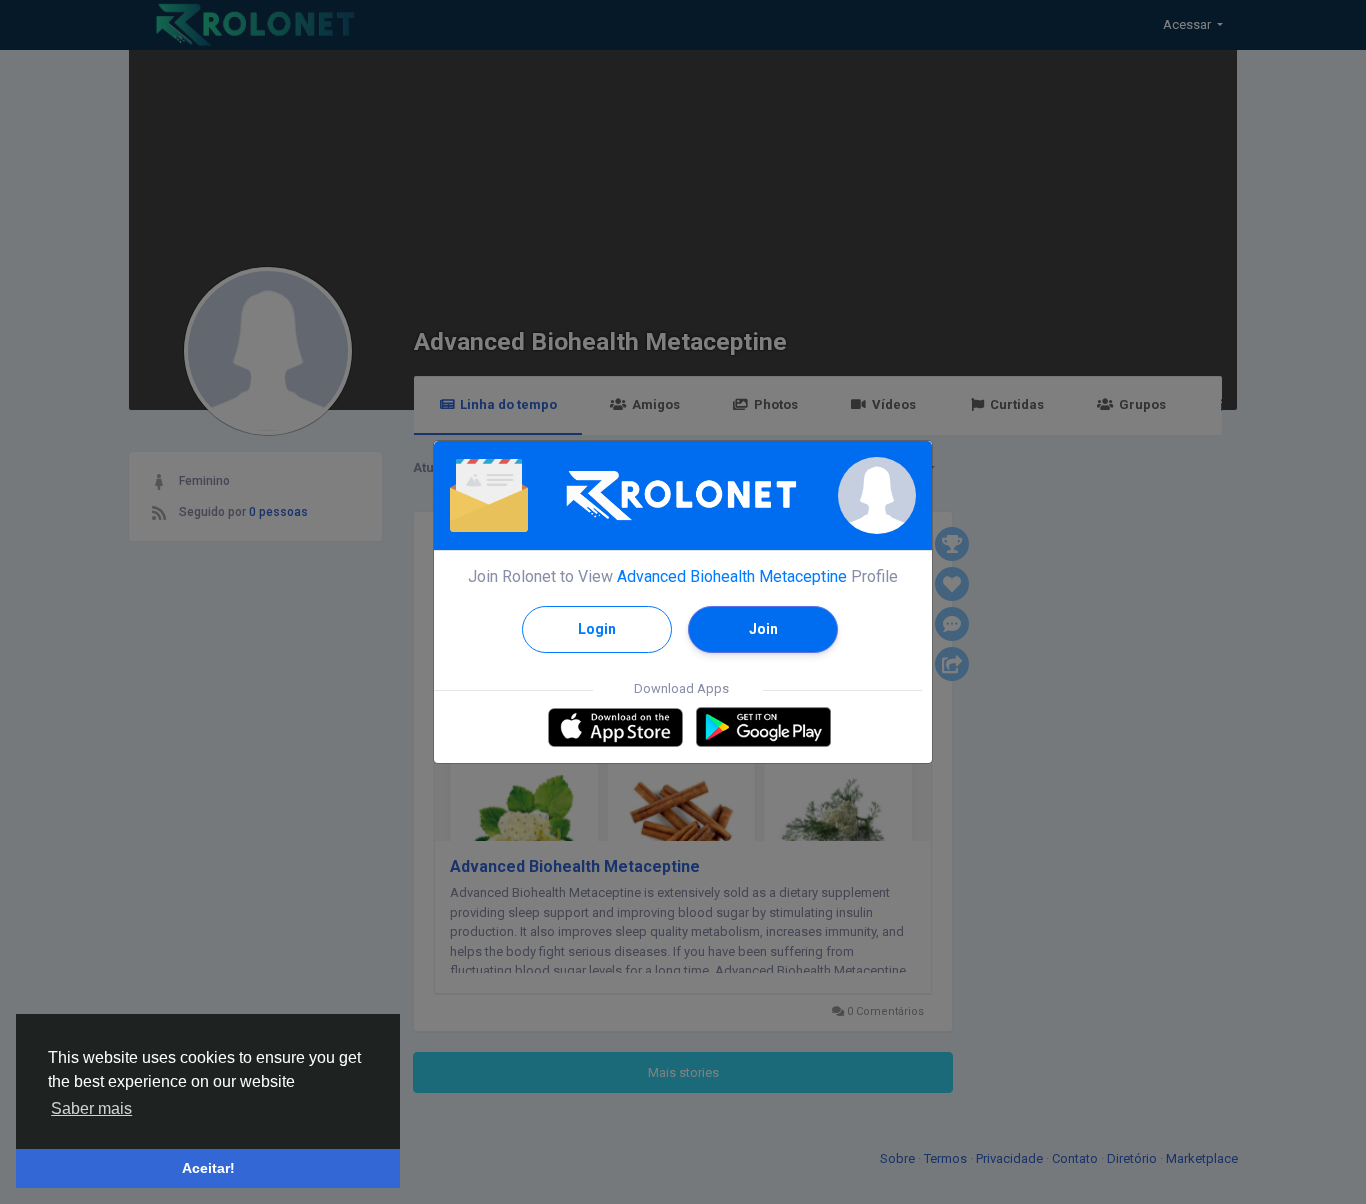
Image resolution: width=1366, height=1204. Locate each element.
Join (763, 629)
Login (597, 629)
